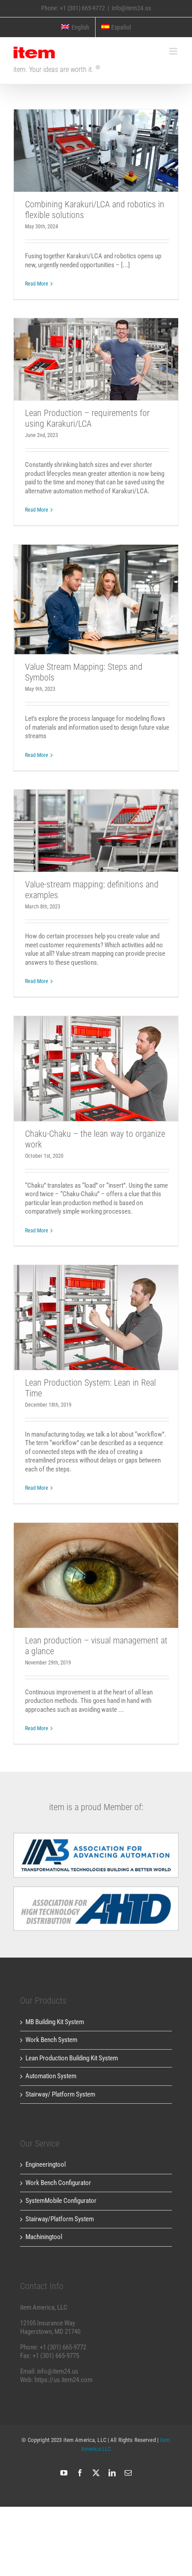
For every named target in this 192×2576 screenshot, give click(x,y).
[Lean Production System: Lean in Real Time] (96, 1317)
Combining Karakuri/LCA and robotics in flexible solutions (96, 137)
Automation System (51, 2076)
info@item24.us (131, 8)
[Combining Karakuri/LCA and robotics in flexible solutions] (96, 151)
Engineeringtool (46, 2164)
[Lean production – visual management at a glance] (96, 1575)
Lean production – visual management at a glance (96, 1562)
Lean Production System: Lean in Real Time (96, 1304)
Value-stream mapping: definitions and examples (96, 817)
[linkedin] (112, 2473)
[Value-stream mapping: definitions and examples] (96, 831)
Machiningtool (44, 2237)
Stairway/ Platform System (60, 2094)
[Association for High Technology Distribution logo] (96, 1836)
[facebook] (80, 2473)
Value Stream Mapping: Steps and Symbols (96, 586)
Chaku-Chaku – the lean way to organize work (96, 1055)
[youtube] (64, 2473)
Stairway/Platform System (60, 2219)
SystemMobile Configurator (61, 2201)
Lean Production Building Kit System (72, 2058)
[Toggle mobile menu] (174, 51)
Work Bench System (51, 2040)
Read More (37, 284)
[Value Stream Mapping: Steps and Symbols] (96, 599)
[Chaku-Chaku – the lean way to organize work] (96, 1069)
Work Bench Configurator (58, 2183)
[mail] (128, 2473)
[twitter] (96, 2473)
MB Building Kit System (55, 2022)
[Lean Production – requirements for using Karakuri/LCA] (96, 359)
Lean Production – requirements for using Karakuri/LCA (96, 346)
